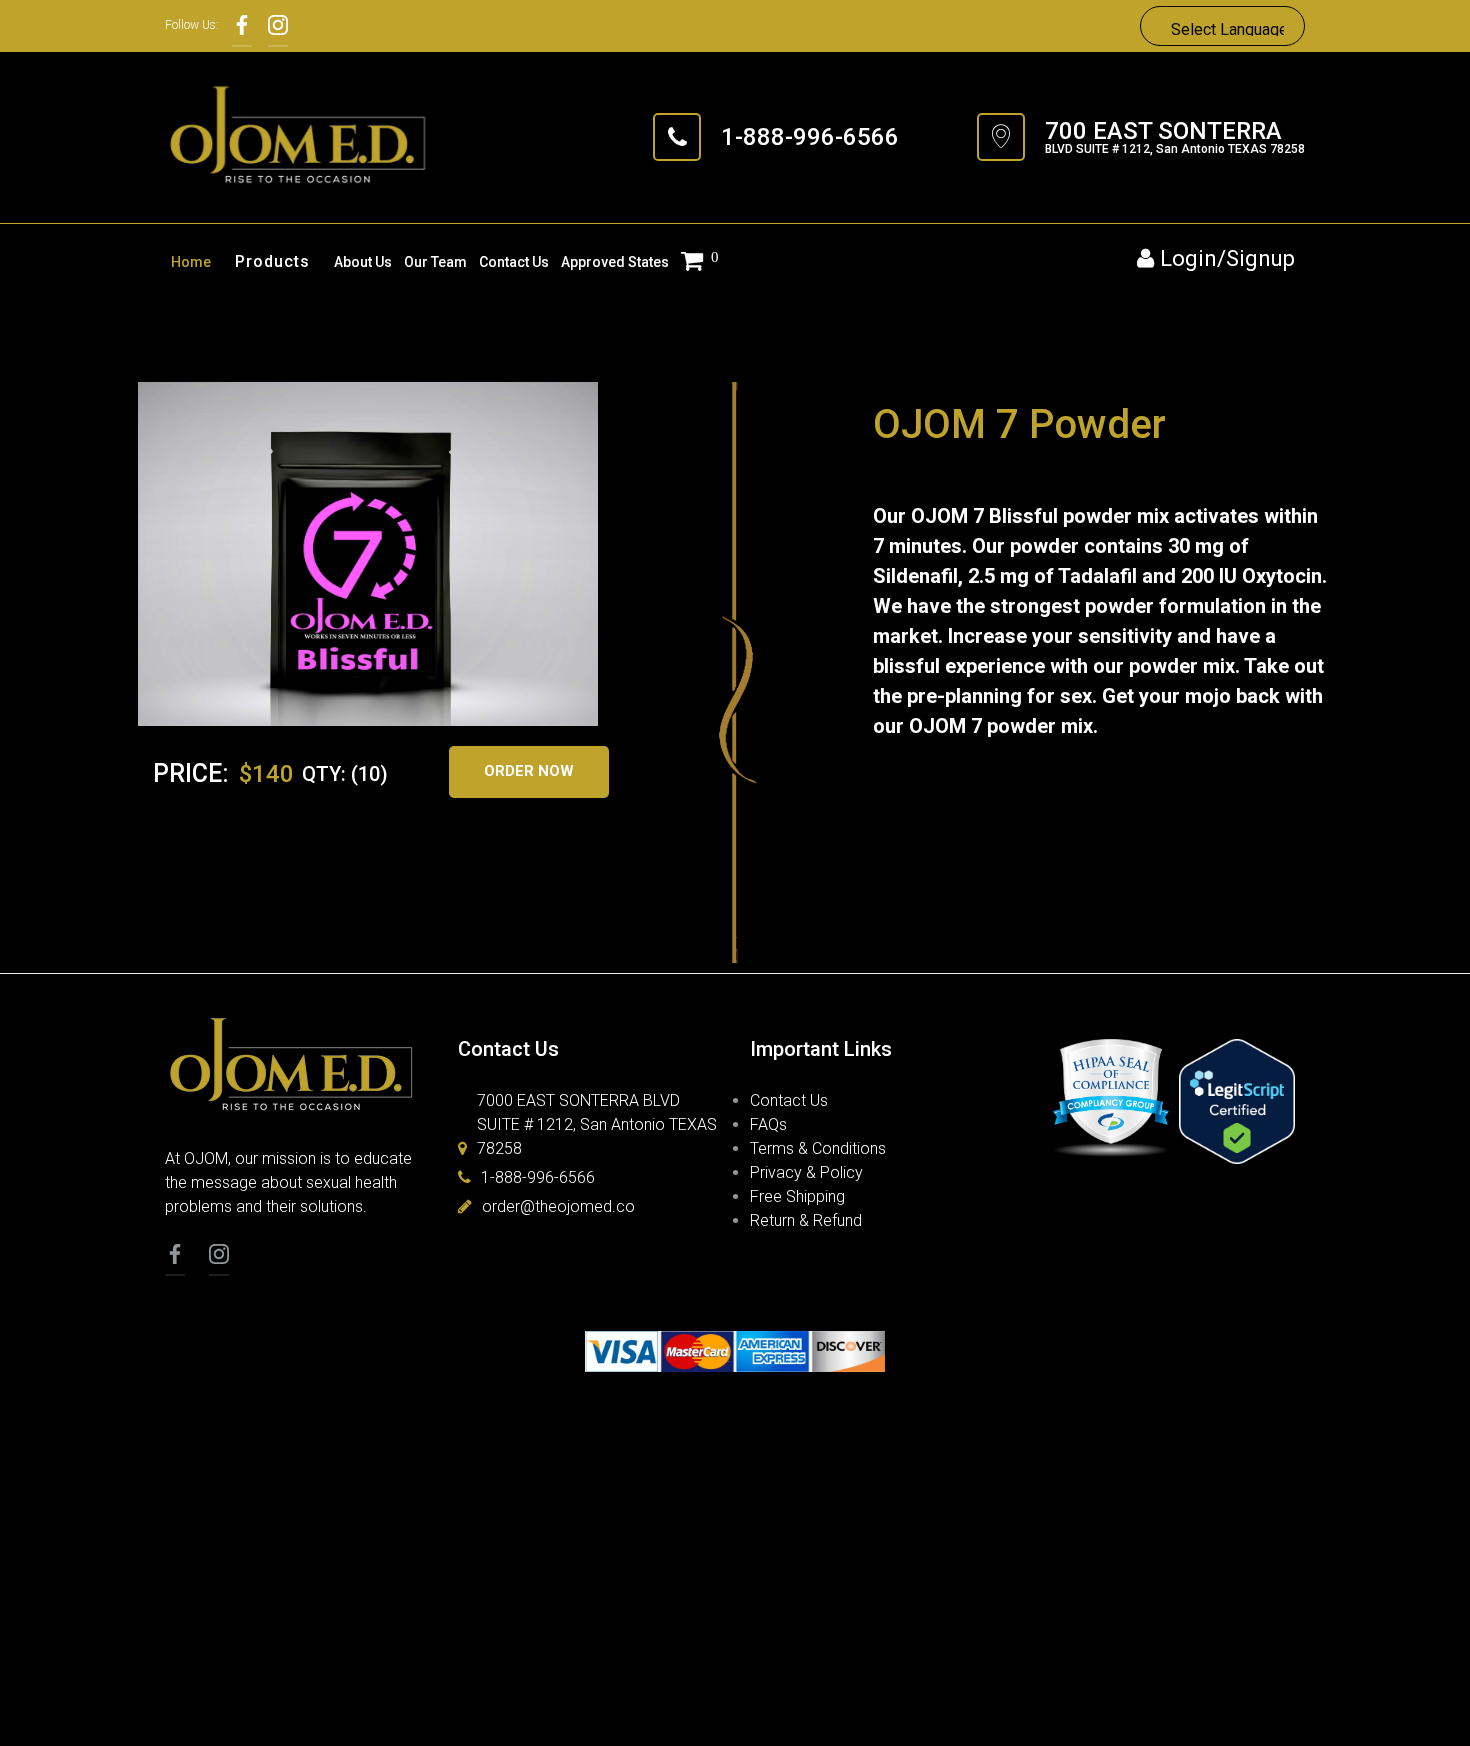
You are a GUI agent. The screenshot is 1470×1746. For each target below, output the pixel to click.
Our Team (435, 262)
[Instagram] (278, 26)
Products (272, 261)
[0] (695, 263)
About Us (363, 262)
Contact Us (514, 262)
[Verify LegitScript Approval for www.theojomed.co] (1237, 1103)
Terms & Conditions (818, 1148)
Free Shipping (797, 1196)
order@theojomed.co (558, 1206)
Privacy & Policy (806, 1172)
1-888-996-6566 (810, 137)
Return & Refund (806, 1220)
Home (191, 262)
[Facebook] (242, 26)
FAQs (768, 1124)
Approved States (615, 262)
